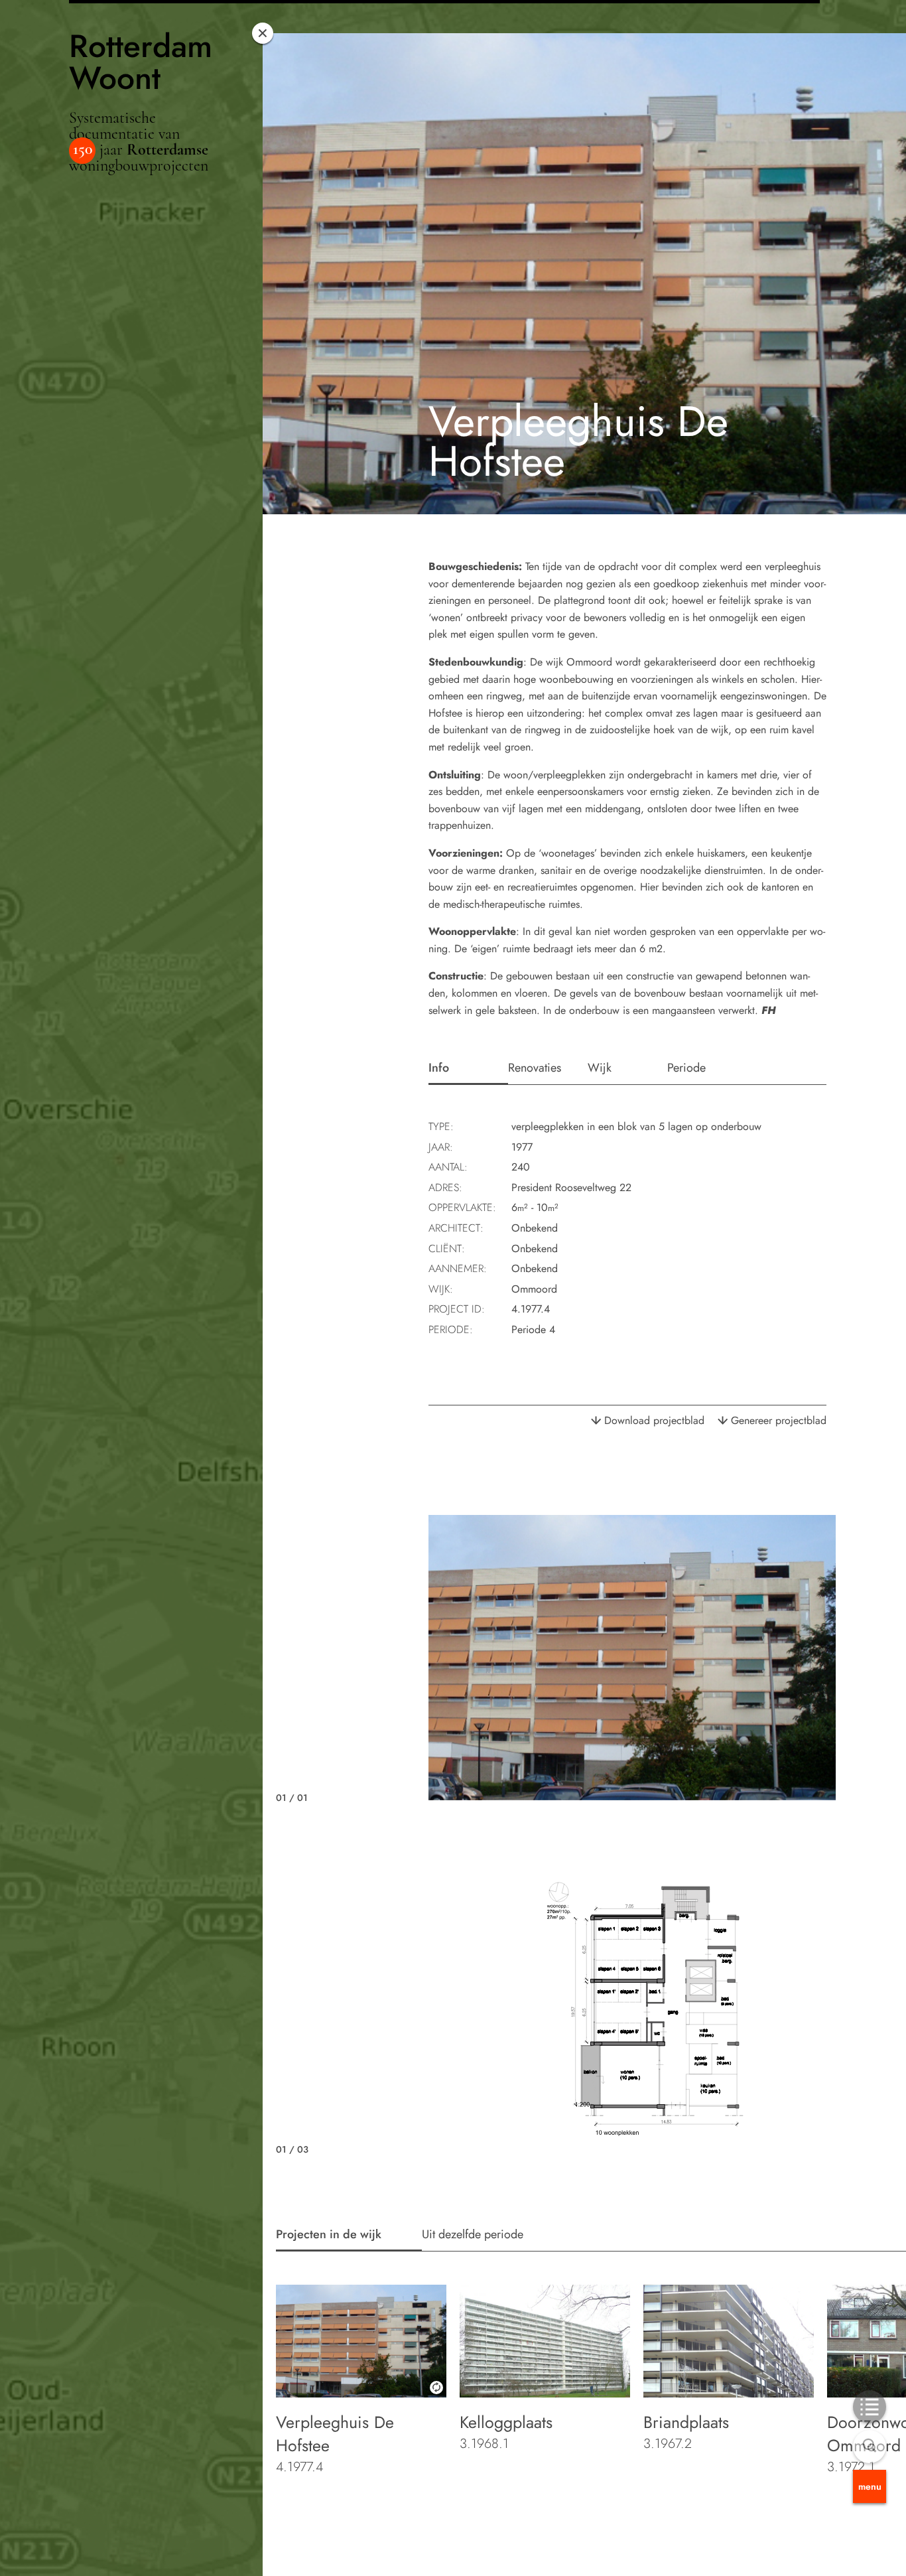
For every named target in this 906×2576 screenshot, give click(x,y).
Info (439, 1068)
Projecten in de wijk (329, 2234)
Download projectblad (654, 1420)
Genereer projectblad (779, 1420)
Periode (686, 1068)
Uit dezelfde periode (473, 2234)
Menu (870, 2486)
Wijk (600, 1068)
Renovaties (535, 1068)
